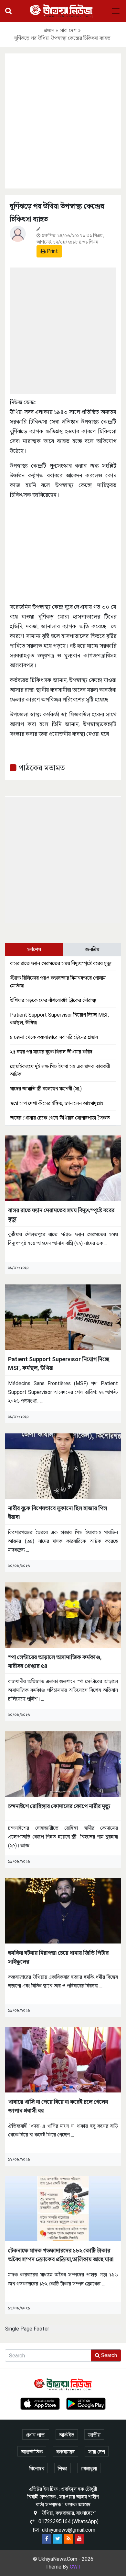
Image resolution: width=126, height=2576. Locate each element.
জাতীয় (94, 2435)
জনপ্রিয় (92, 949)
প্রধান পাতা (36, 2435)
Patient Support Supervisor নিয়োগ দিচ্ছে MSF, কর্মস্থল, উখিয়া (59, 1363)
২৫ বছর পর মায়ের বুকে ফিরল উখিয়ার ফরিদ (51, 1052)
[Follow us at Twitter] (58, 2539)
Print (52, 251)
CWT (75, 2567)
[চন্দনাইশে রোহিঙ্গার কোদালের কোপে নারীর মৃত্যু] (63, 1764)
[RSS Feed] (68, 2539)
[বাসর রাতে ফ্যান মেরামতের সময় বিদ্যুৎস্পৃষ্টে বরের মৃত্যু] (63, 1168)
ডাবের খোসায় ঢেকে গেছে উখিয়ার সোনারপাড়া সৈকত (60, 1118)
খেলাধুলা (89, 2469)
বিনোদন (37, 2469)
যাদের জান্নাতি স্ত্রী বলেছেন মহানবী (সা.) (46, 1089)
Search (108, 2355)
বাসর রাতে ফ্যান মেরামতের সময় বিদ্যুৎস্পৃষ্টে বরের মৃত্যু (61, 963)
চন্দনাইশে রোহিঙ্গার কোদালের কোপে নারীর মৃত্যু (59, 1806)
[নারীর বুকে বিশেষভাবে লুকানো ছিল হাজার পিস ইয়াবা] (63, 1466)
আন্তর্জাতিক (32, 2452)
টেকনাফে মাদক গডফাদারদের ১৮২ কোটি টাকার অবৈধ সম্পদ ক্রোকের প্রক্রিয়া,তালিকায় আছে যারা (61, 2255)
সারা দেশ (68, 30)
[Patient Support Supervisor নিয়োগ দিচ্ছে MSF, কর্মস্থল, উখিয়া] (63, 1317)
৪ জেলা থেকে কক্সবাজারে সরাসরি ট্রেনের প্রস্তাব (54, 1037)
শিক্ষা (63, 2469)
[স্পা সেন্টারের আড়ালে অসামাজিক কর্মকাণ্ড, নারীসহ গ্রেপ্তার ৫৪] (63, 1615)
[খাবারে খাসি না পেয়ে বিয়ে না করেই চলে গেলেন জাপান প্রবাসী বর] (63, 2059)
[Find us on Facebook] (47, 2539)
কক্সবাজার (65, 2452)
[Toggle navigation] (116, 11)
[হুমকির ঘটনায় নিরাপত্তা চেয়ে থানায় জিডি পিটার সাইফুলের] (63, 1910)
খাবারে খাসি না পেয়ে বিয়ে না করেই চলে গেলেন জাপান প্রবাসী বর (58, 2106)
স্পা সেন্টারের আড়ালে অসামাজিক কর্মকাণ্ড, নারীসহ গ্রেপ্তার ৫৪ (55, 1661)
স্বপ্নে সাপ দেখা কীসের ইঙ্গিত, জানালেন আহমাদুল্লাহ (57, 1103)
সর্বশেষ (34, 949)
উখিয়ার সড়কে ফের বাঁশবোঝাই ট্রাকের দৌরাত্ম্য (53, 1000)
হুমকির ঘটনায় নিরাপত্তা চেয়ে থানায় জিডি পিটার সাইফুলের (58, 1957)
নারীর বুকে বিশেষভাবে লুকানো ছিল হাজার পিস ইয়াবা (58, 1512)
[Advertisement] (63, 120)
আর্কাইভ (67, 2435)
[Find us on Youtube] (79, 2539)
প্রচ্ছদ (49, 30)
